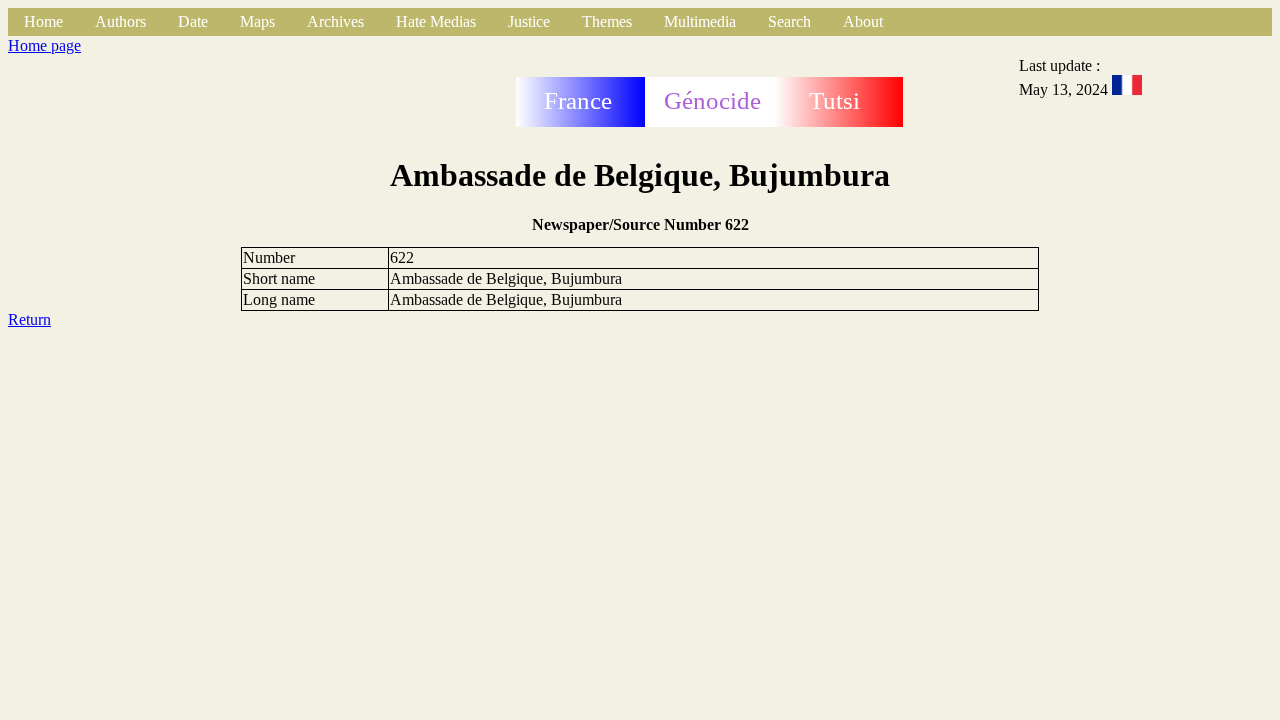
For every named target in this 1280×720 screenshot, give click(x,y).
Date (193, 21)
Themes (607, 21)
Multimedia (700, 21)
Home (43, 21)
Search (789, 21)
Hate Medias (436, 21)
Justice (529, 21)
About (863, 21)
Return (29, 319)
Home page (44, 45)
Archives (335, 21)
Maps (257, 21)
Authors (120, 21)
